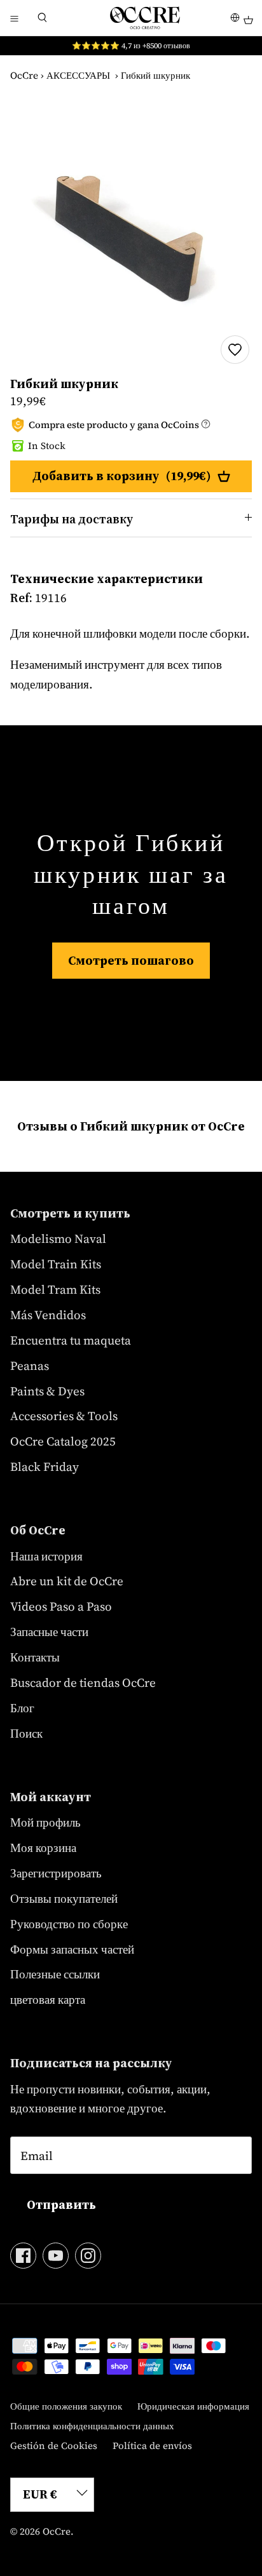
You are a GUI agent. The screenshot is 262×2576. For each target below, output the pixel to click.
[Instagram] (88, 2256)
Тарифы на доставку (72, 519)
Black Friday (45, 1466)
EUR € (40, 2494)
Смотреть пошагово (131, 960)
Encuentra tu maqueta (71, 1340)
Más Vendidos (48, 1315)
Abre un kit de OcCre (67, 1581)
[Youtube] (56, 2256)
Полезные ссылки (55, 1974)
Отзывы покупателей (64, 1898)
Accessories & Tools (64, 1416)
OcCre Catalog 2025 (63, 1441)
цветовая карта (48, 1999)
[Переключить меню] (14, 18)
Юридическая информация (193, 2406)
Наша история (46, 1556)
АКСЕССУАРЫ (78, 75)
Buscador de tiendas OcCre (83, 1682)
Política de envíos (152, 2445)
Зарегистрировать (56, 1873)
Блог (22, 1708)
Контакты (35, 1657)
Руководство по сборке (69, 1924)
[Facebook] (23, 2256)
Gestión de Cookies (54, 2445)
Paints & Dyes (47, 1391)
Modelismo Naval (58, 1238)
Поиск (26, 1733)
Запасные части (49, 1632)
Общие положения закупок (66, 2406)
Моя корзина (43, 1848)
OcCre (24, 75)
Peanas (30, 1365)
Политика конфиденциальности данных (92, 2426)
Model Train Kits (56, 1264)
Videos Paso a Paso (61, 1606)
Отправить (61, 2204)
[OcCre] (145, 18)
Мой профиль (45, 1822)
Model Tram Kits (55, 1289)
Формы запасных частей (72, 1949)
